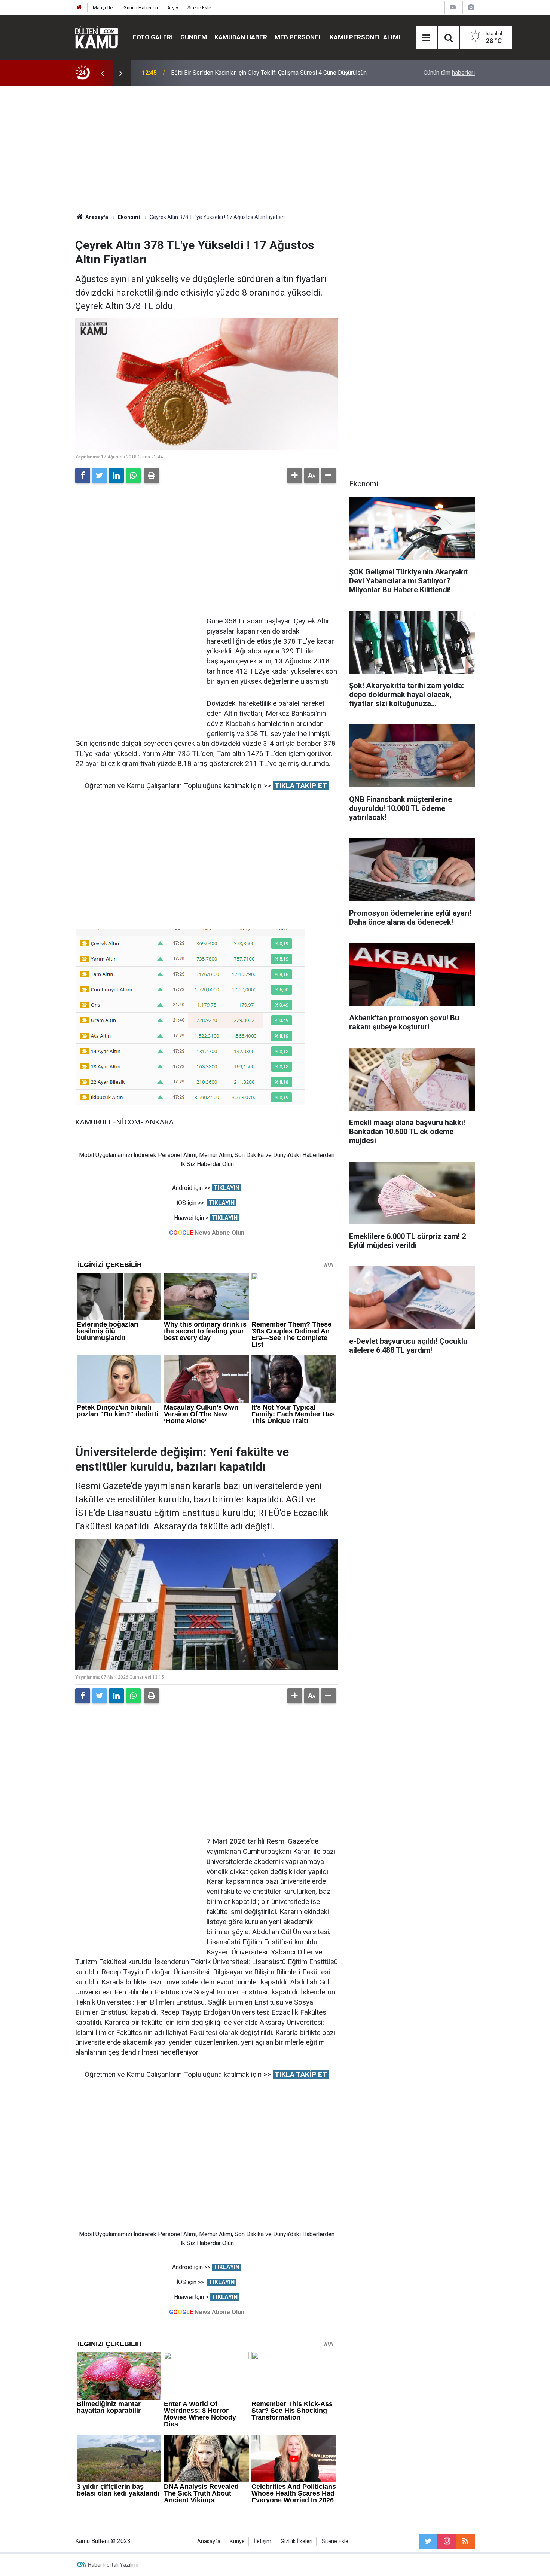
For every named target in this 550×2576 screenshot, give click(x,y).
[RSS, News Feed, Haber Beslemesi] (465, 2541)
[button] (295, 476)
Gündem (194, 37)
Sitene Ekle (199, 8)
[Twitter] (100, 476)
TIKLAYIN (227, 1188)
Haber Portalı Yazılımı (113, 2565)
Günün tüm (449, 73)
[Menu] (427, 38)
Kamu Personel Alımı (365, 37)
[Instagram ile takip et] (447, 2541)
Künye (237, 2541)
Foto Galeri (153, 37)
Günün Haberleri (141, 8)
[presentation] (102, 73)
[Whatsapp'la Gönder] (133, 476)
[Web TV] (453, 7)
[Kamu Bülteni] (97, 37)
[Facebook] (83, 476)
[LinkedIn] (116, 476)
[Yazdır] (152, 476)
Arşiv (173, 8)
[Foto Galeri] (471, 7)
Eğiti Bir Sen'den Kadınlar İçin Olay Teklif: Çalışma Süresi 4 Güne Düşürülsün (269, 73)
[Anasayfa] (79, 8)
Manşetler (103, 8)
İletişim (263, 2541)
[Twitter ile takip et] (428, 2541)
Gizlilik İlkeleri (297, 2541)
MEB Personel (298, 37)
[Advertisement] (275, 150)
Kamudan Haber (241, 37)
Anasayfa (209, 2541)
